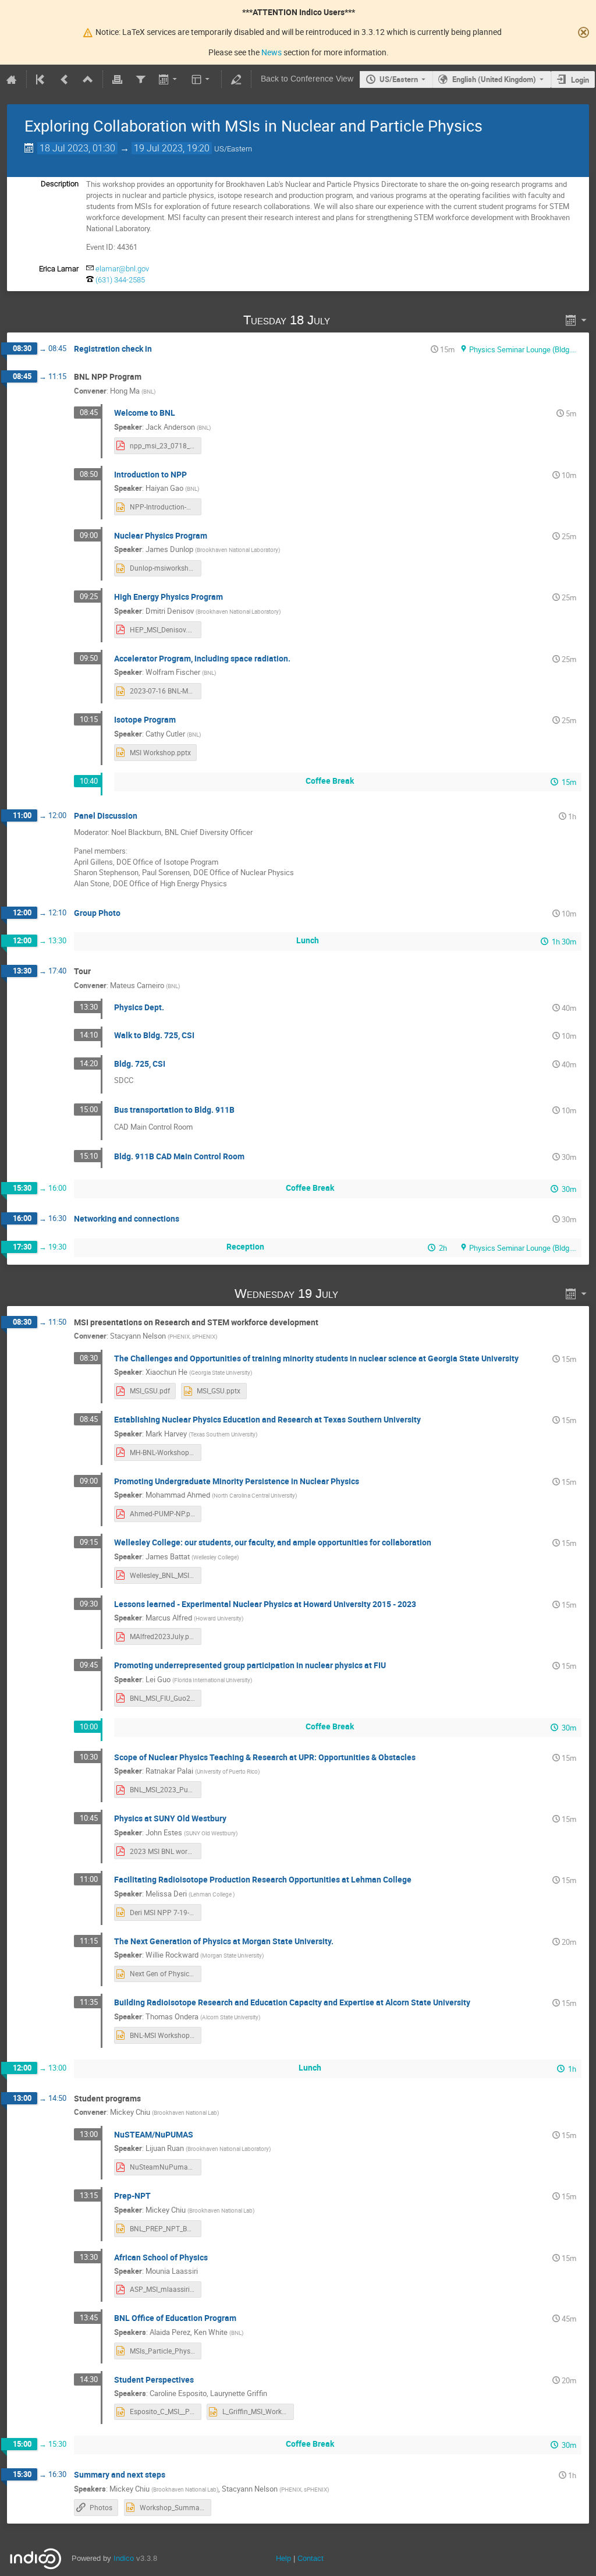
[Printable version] (118, 79)
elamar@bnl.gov (122, 269)
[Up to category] (88, 79)
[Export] (168, 79)
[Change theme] (202, 79)
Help (283, 2558)
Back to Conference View (307, 79)
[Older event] (65, 79)
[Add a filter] (140, 79)
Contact (311, 2558)
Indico (124, 2558)
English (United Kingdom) (494, 79)
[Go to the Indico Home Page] (12, 79)
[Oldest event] (41, 79)
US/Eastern (399, 79)
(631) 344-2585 (120, 280)
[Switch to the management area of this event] (236, 79)
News (272, 52)
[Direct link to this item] (346, 320)
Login (580, 80)
